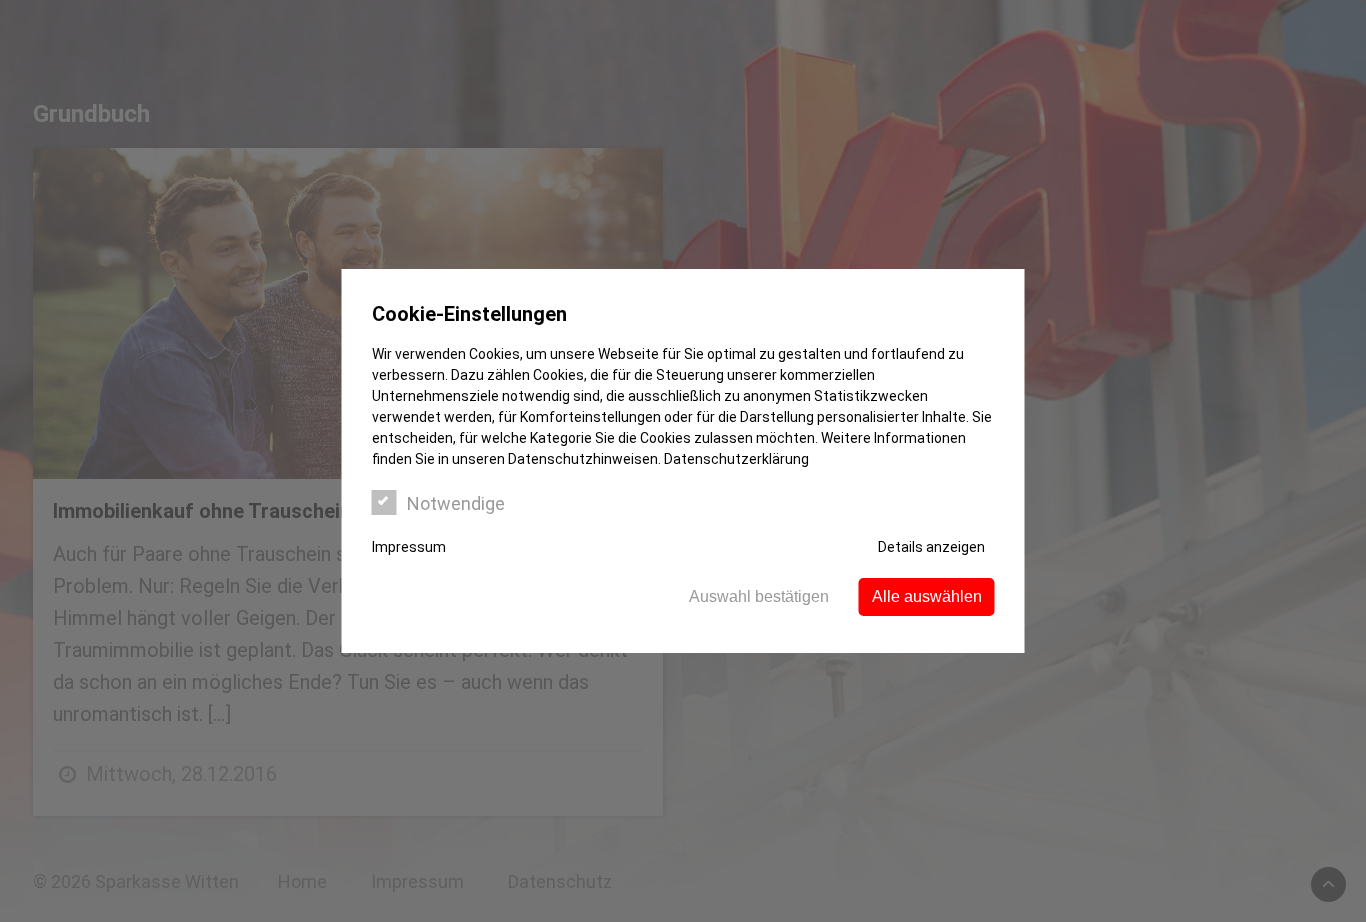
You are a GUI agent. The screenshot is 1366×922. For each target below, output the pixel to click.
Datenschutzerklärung (736, 459)
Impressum (409, 547)
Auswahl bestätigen (759, 596)
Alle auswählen (927, 596)
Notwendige (456, 503)
